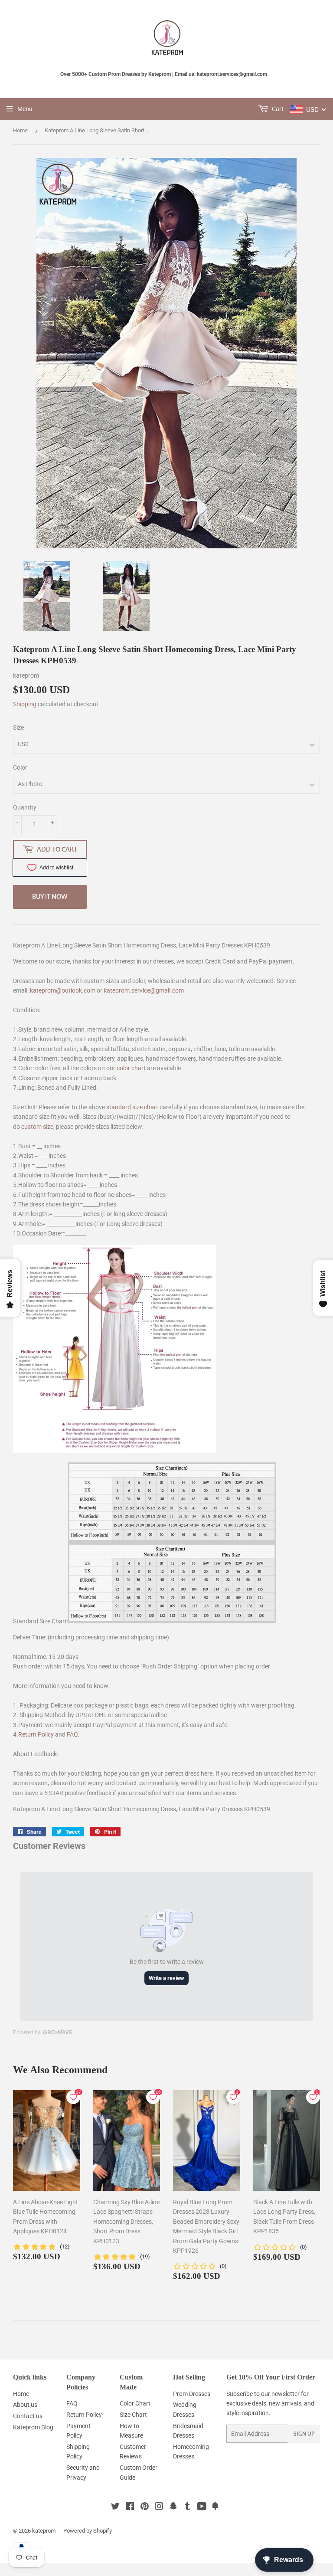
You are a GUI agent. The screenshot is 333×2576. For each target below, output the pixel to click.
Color (20, 767)
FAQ (72, 1734)
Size (18, 728)
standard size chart (132, 1107)
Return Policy (36, 1734)
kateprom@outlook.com (63, 990)
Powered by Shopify (88, 2531)
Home (20, 130)
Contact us (28, 2416)
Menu (25, 109)
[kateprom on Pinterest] (145, 2507)
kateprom (44, 2531)
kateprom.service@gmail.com (144, 990)
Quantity (25, 807)
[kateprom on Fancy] (215, 2507)
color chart (131, 1068)
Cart (277, 109)
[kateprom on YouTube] (202, 2507)
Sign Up (304, 2434)
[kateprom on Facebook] (130, 2507)
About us (25, 2405)
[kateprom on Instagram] (159, 2507)
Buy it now (50, 896)
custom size (37, 1127)
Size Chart (133, 2415)
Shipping (25, 704)
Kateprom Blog (33, 2427)
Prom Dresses (192, 2394)
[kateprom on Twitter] (115, 2507)
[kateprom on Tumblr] (188, 2507)
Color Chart (135, 2403)
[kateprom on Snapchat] (173, 2507)
